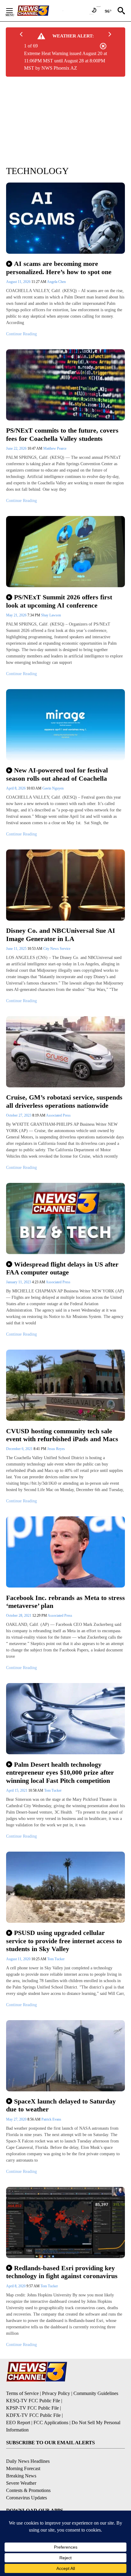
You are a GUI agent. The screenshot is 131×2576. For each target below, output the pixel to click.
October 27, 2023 (19, 1115)
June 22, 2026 (17, 448)
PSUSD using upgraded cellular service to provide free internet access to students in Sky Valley (64, 1941)
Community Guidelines (96, 2393)
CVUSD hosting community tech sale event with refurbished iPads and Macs (62, 1435)
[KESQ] (40, 11)
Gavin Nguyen (53, 788)
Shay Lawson (51, 615)
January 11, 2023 (19, 1282)
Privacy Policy (56, 2393)
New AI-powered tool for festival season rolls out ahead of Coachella (57, 774)
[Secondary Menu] (14, 11)
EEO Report (18, 2423)
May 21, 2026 (17, 615)
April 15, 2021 (17, 1790)
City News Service (57, 949)
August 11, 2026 (19, 282)
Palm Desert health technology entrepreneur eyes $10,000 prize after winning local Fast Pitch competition (60, 1773)
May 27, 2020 (17, 2119)
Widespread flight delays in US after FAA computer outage (62, 1268)
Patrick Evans (51, 2119)
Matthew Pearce (55, 448)
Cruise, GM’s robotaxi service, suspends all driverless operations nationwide (64, 1101)
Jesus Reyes (56, 1449)
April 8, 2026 (16, 788)
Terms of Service (22, 2393)
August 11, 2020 (19, 1959)
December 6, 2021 (20, 1449)
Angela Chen (56, 282)
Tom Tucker (53, 1790)
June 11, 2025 (17, 949)
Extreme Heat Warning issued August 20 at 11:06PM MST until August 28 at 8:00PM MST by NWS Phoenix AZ (65, 61)
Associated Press (58, 1115)
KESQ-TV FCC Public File (33, 2401)
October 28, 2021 (19, 1616)
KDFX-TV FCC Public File (33, 2415)
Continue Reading (21, 334)
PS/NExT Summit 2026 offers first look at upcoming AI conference (59, 601)
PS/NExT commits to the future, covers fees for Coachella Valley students (62, 434)
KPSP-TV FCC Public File (32, 2408)
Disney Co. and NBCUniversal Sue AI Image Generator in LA (61, 935)
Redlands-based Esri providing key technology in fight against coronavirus (62, 2272)
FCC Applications (51, 2423)
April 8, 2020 (16, 2286)
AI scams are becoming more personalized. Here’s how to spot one (59, 268)
